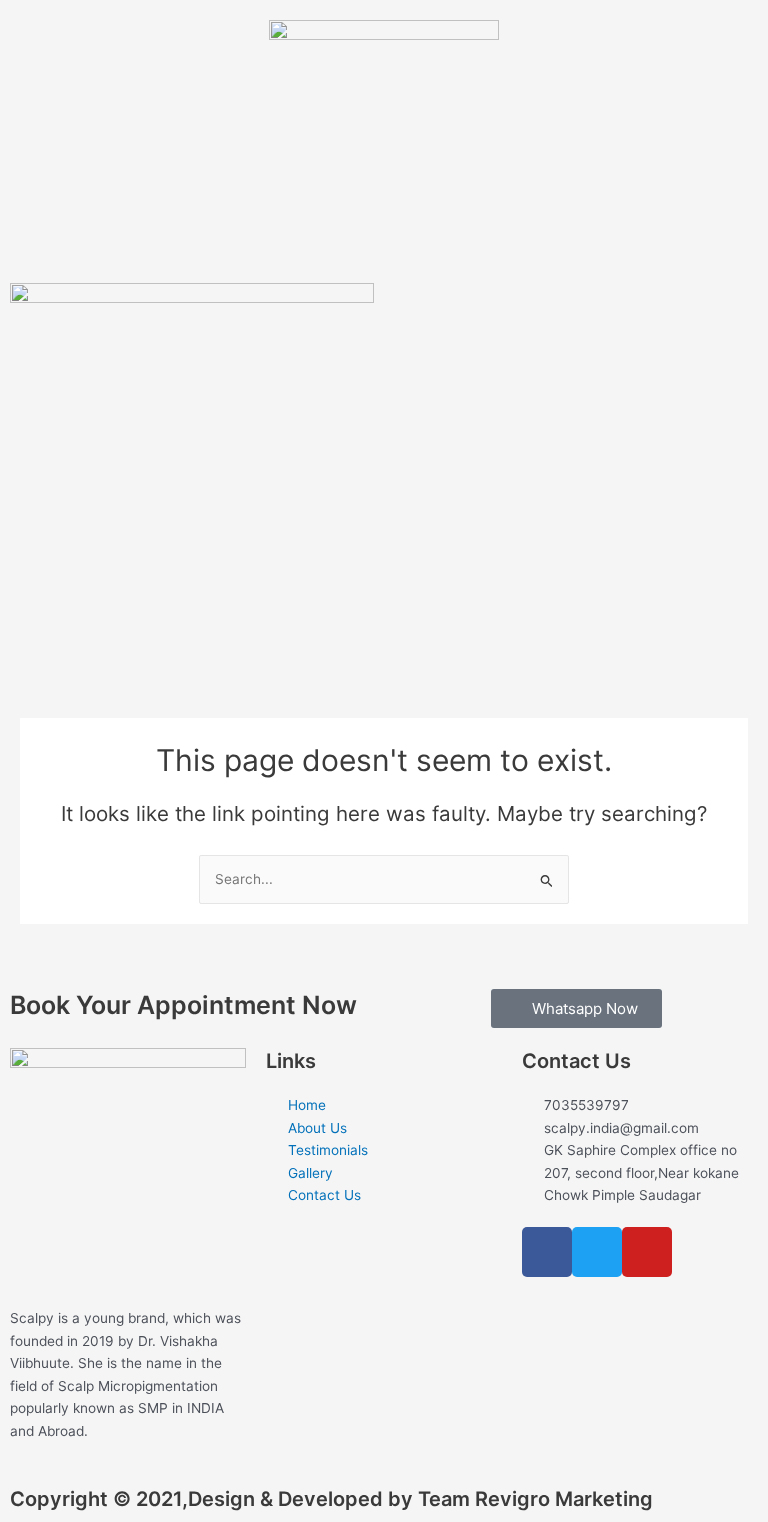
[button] (134, 39)
